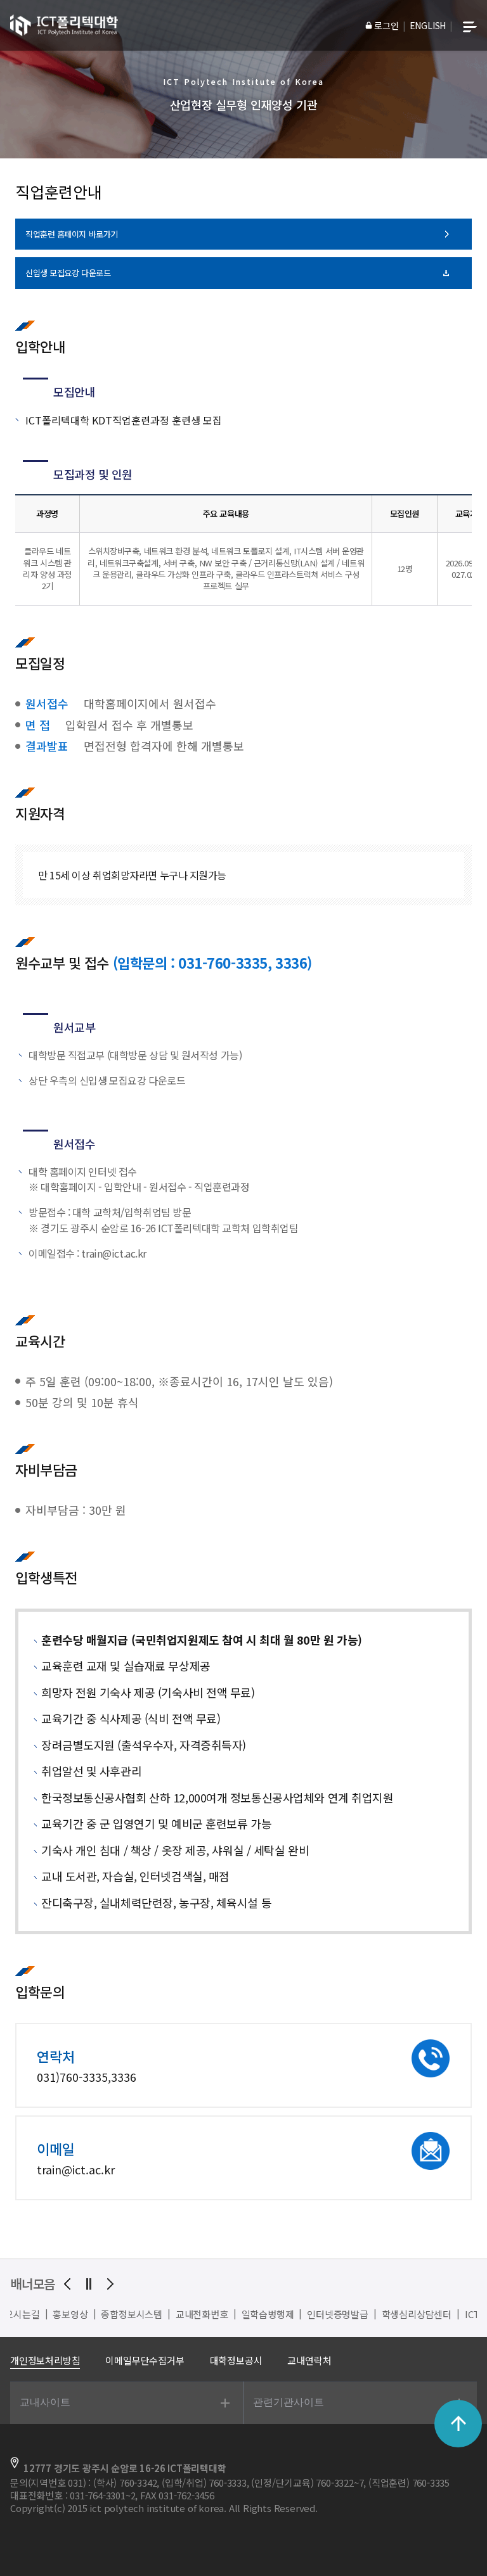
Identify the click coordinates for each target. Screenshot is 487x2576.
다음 (110, 2284)
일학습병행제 (174, 2314)
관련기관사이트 (289, 2402)
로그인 (386, 25)
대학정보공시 (236, 2360)
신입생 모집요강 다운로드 (68, 273)
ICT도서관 (392, 2314)
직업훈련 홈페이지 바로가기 (72, 234)
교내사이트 (45, 2402)
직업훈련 (442, 2314)
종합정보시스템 (38, 2314)
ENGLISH (428, 25)
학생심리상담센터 (323, 2314)
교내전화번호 (108, 2314)
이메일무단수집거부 (145, 2360)
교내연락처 (309, 2360)
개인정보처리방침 (45, 2360)
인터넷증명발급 (244, 2314)
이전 (67, 2284)
